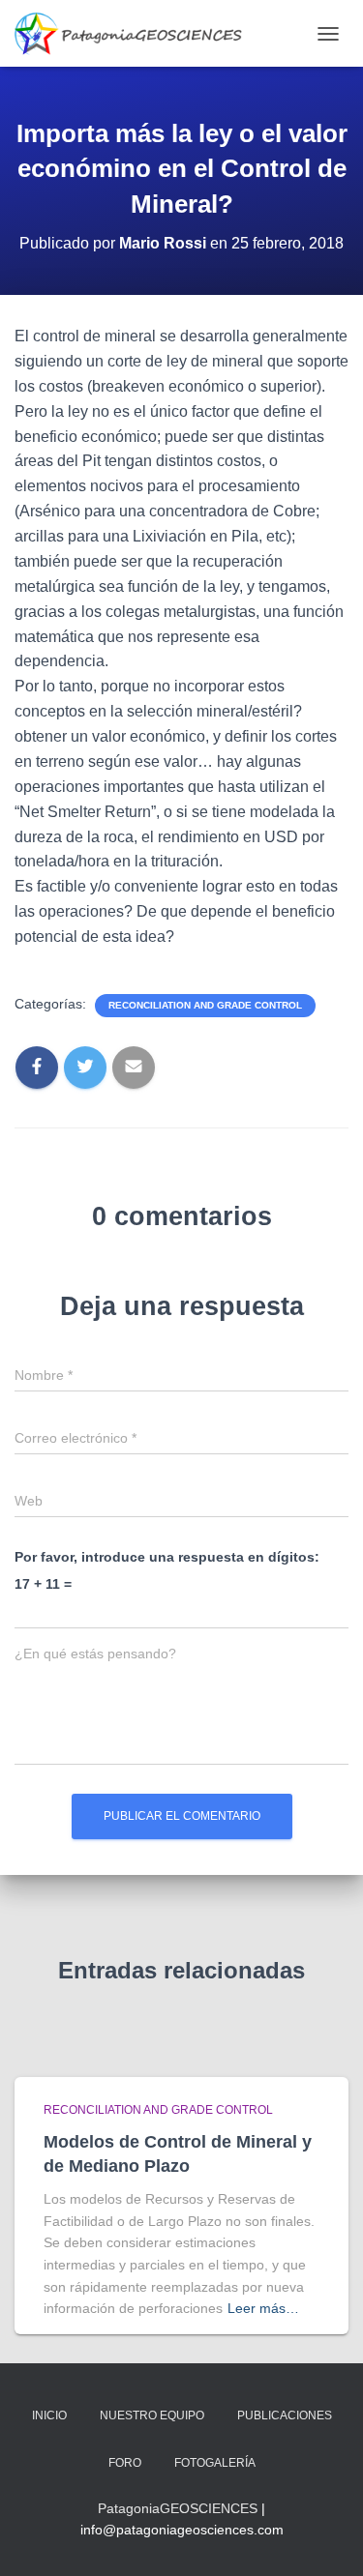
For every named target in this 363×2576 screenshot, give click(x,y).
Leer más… (263, 2308)
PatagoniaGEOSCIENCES (178, 2508)
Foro (125, 2463)
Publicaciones (285, 2415)
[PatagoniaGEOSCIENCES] (136, 33)
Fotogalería (215, 2463)
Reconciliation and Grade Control (205, 1005)
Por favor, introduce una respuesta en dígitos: (167, 1557)
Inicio (49, 2415)
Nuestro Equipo (152, 2415)
